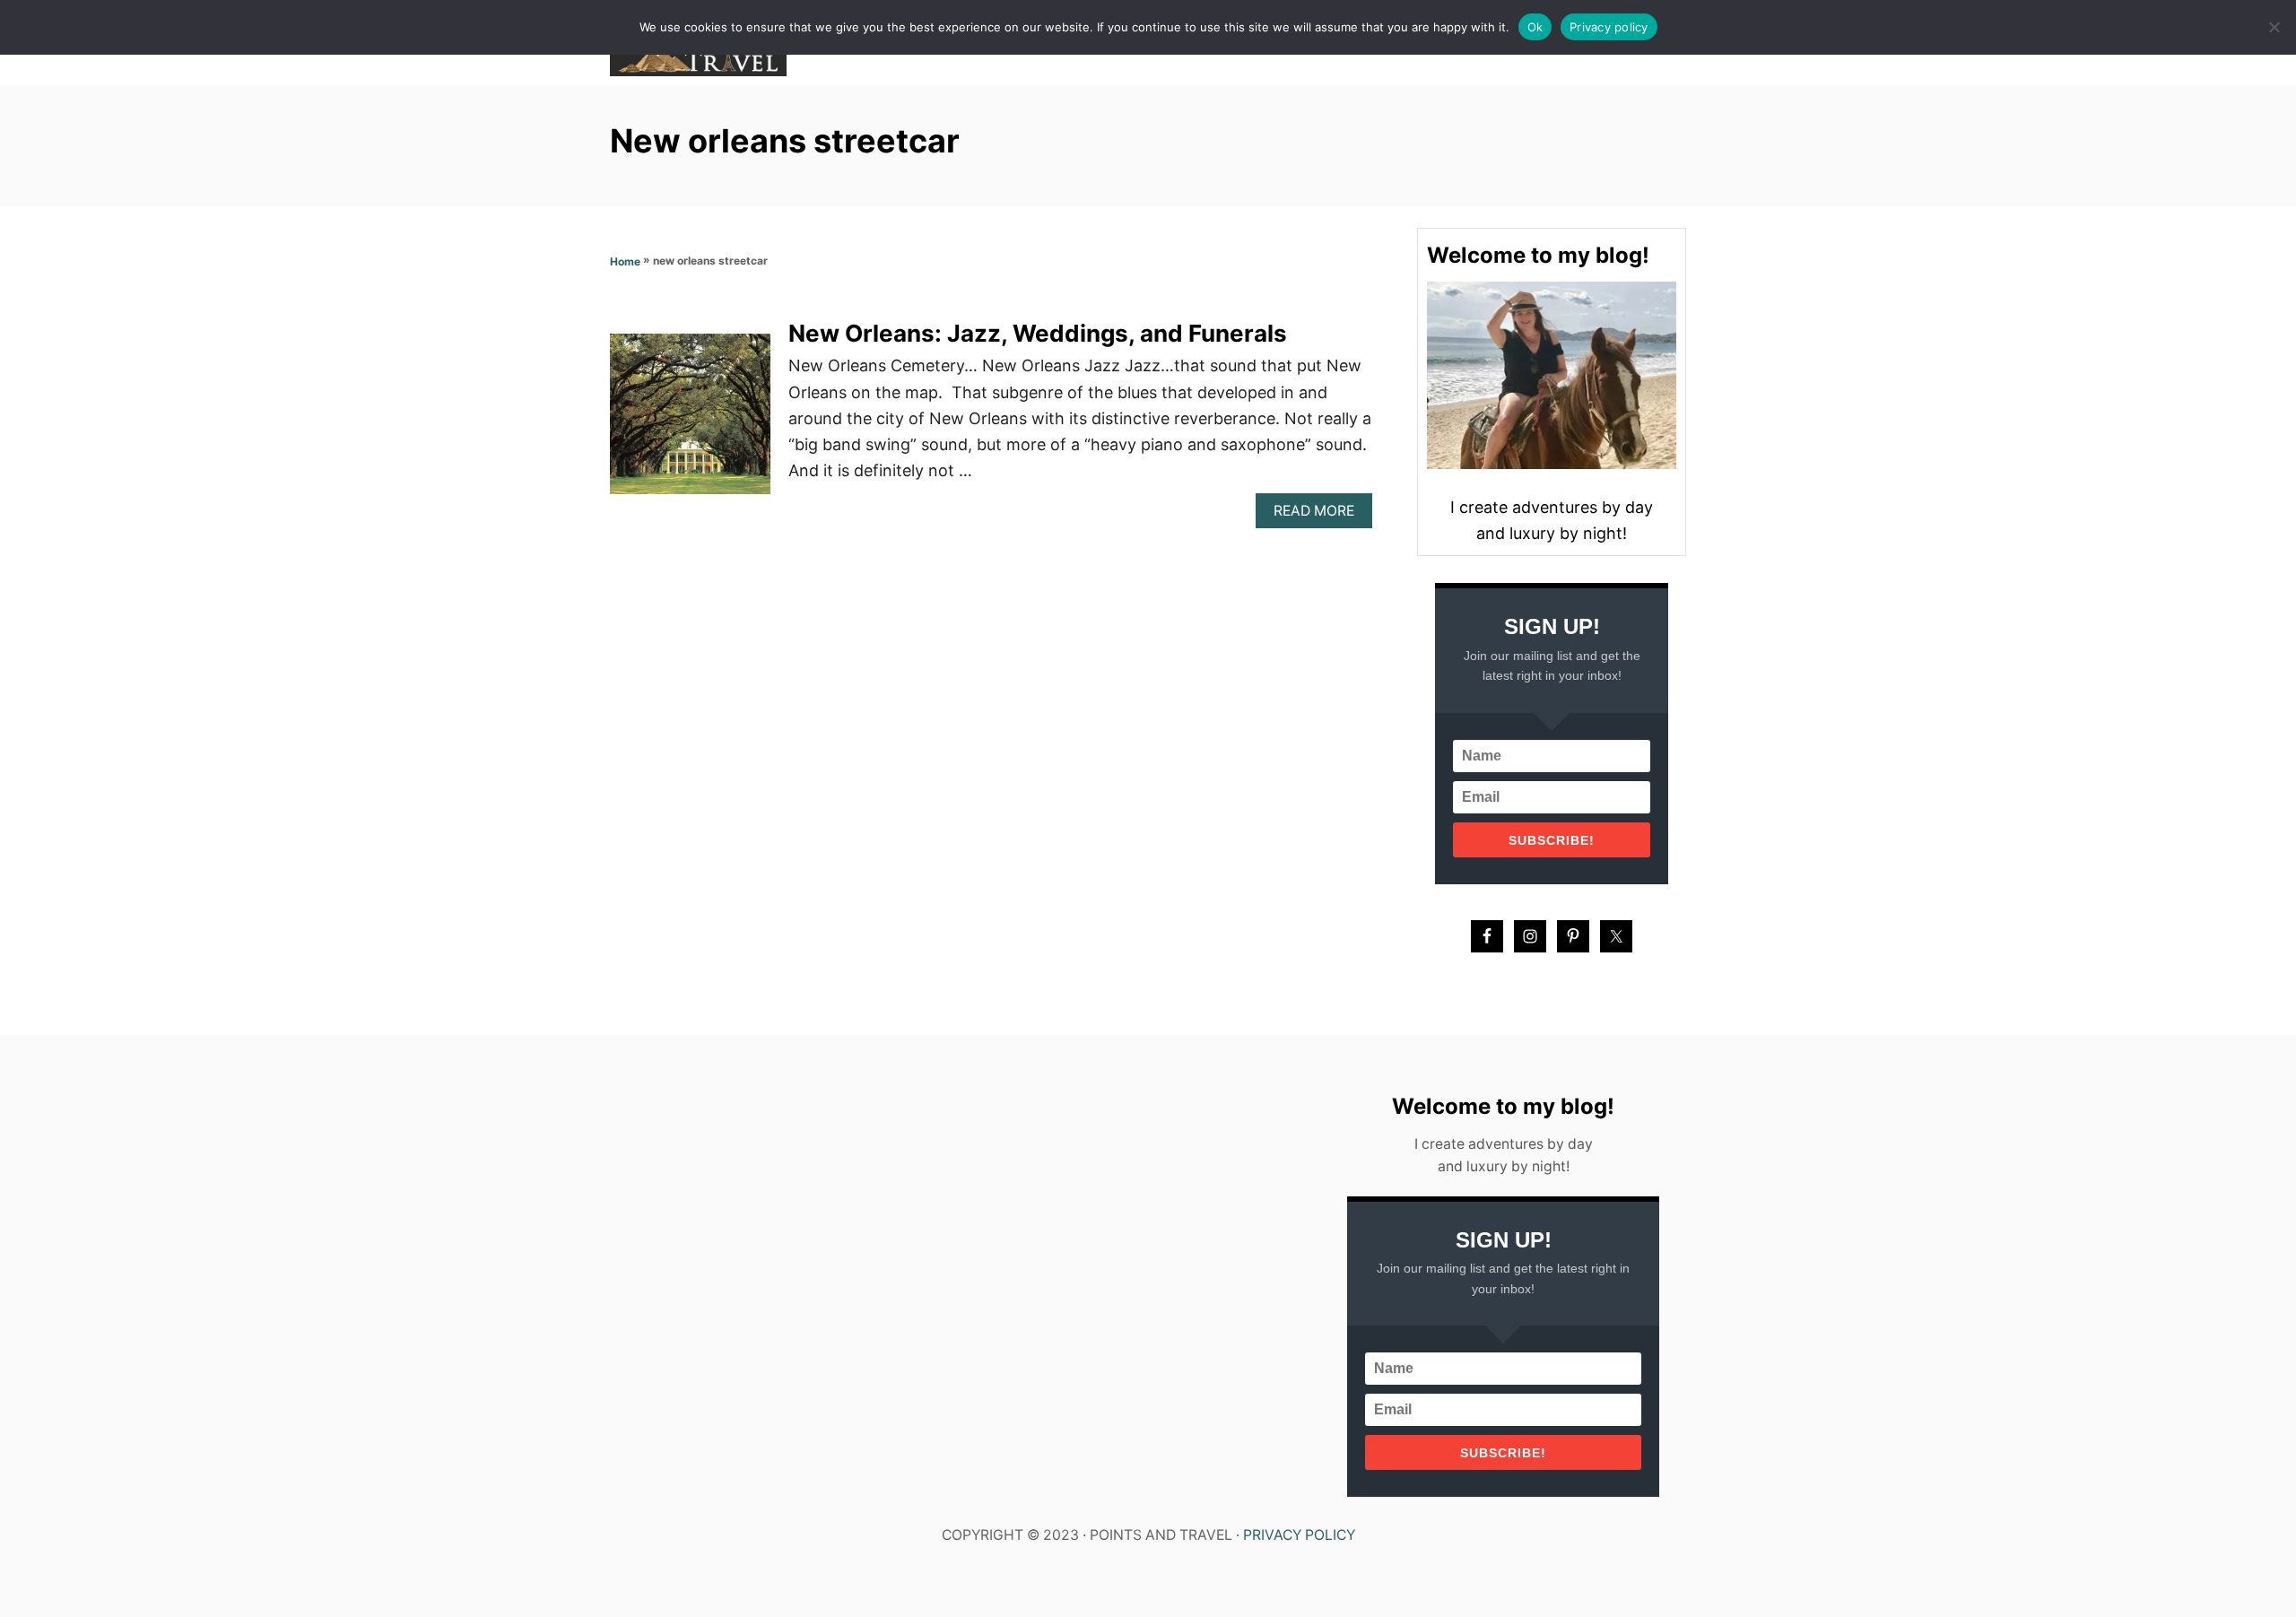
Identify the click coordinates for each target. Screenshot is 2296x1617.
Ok (1535, 27)
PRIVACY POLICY (1299, 1535)
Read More (1320, 515)
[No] (2274, 27)
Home (625, 261)
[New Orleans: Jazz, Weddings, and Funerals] (690, 422)
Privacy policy (1609, 27)
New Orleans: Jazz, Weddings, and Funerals (1038, 333)
